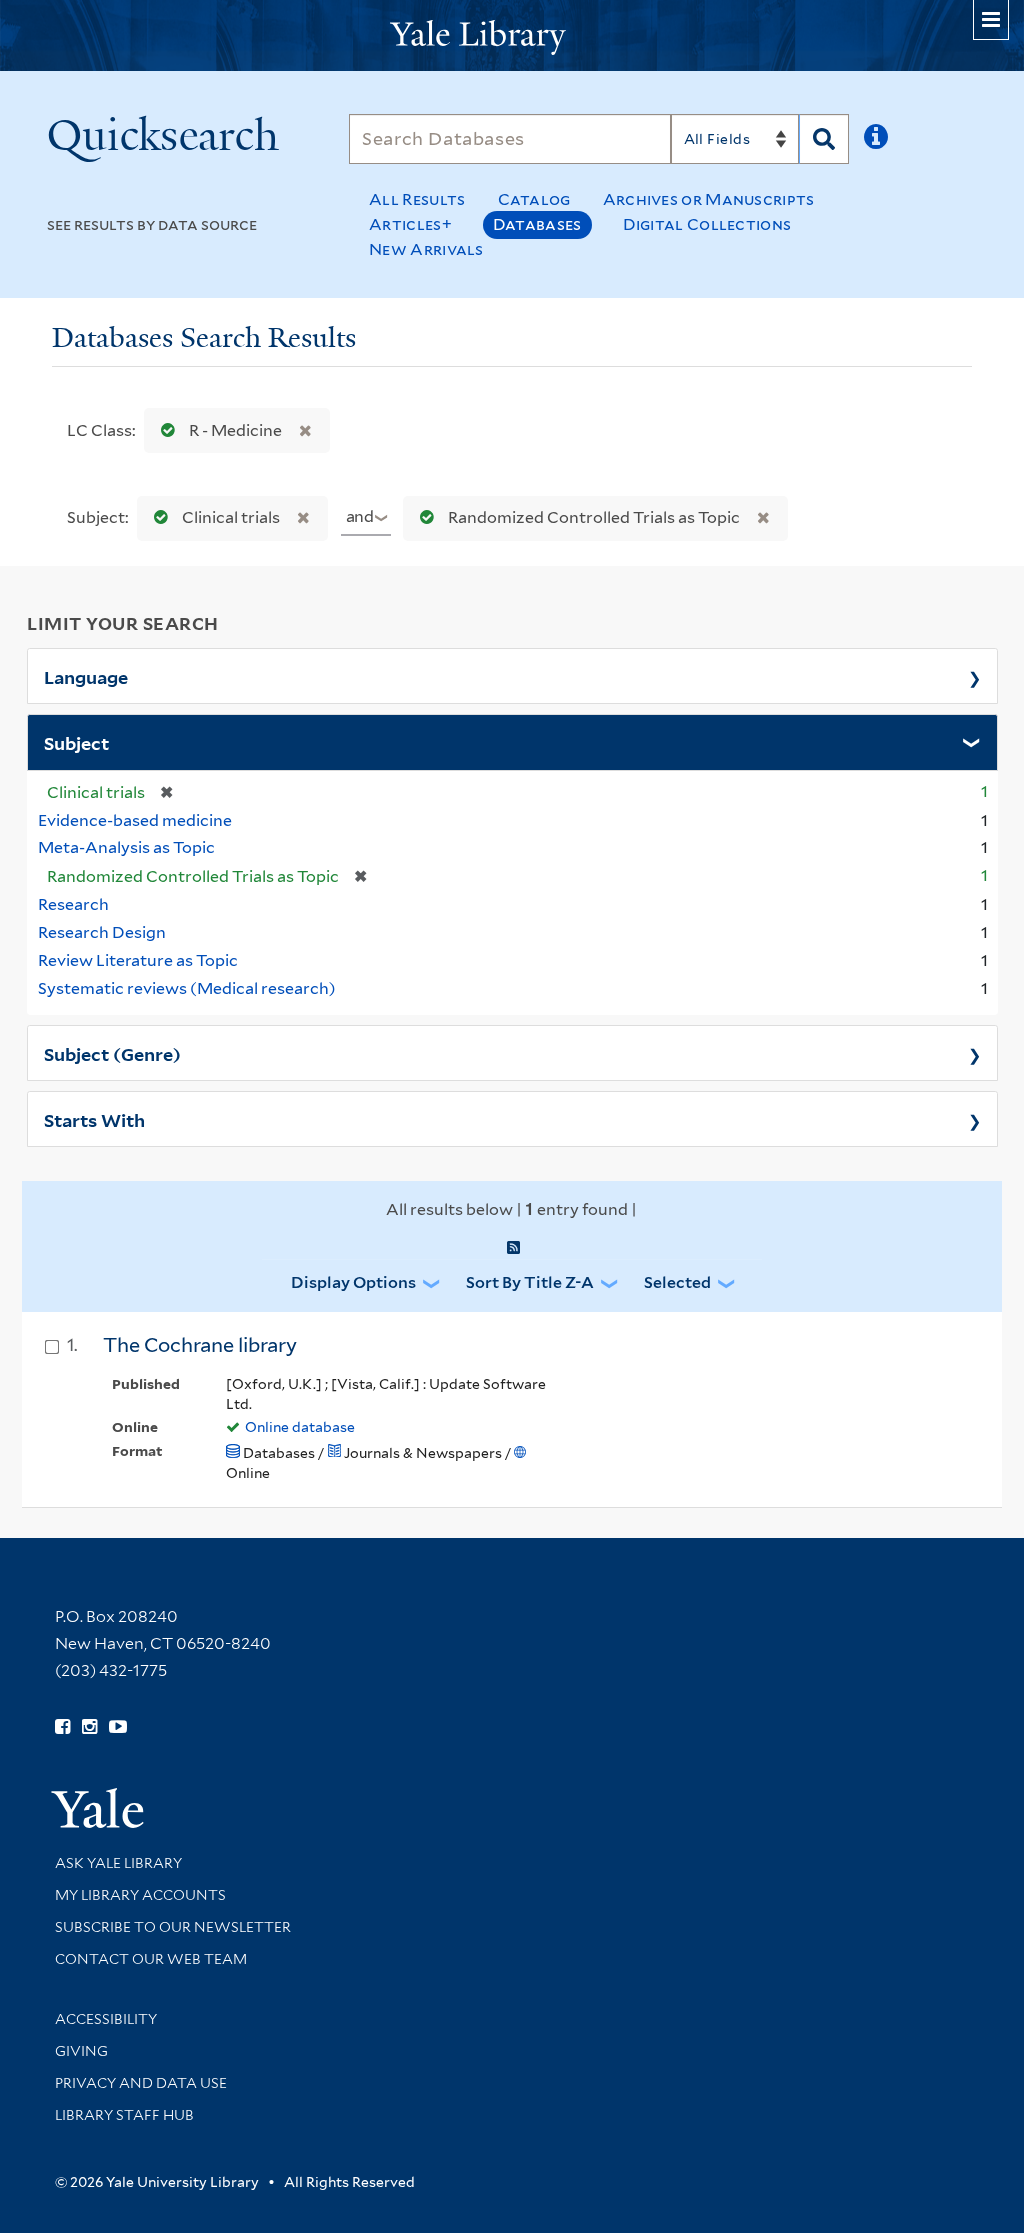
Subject (76, 742)
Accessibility (106, 2019)
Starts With (94, 1119)
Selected (677, 1282)
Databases (537, 224)
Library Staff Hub (124, 2115)
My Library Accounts (140, 1895)
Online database (300, 1427)
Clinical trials (231, 517)
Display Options (353, 1282)
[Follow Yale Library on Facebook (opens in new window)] (62, 1727)
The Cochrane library (200, 1345)
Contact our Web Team (151, 1959)
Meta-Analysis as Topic (126, 847)
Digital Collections (707, 224)
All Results (417, 199)
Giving (81, 2051)
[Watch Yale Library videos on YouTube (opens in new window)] (118, 1727)
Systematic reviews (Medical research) (187, 988)
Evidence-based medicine (135, 820)
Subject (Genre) (112, 1053)
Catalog (534, 199)
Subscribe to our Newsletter (173, 1927)
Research (73, 904)
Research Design (102, 932)
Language (86, 676)
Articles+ (410, 224)
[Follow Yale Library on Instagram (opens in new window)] (89, 1727)
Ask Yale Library (118, 1863)
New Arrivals (426, 249)
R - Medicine (235, 430)
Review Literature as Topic (138, 960)
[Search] (824, 139)
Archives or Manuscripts (709, 199)
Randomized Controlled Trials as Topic (594, 517)
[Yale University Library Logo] (512, 35)
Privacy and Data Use (141, 2083)
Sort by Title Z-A (530, 1282)
